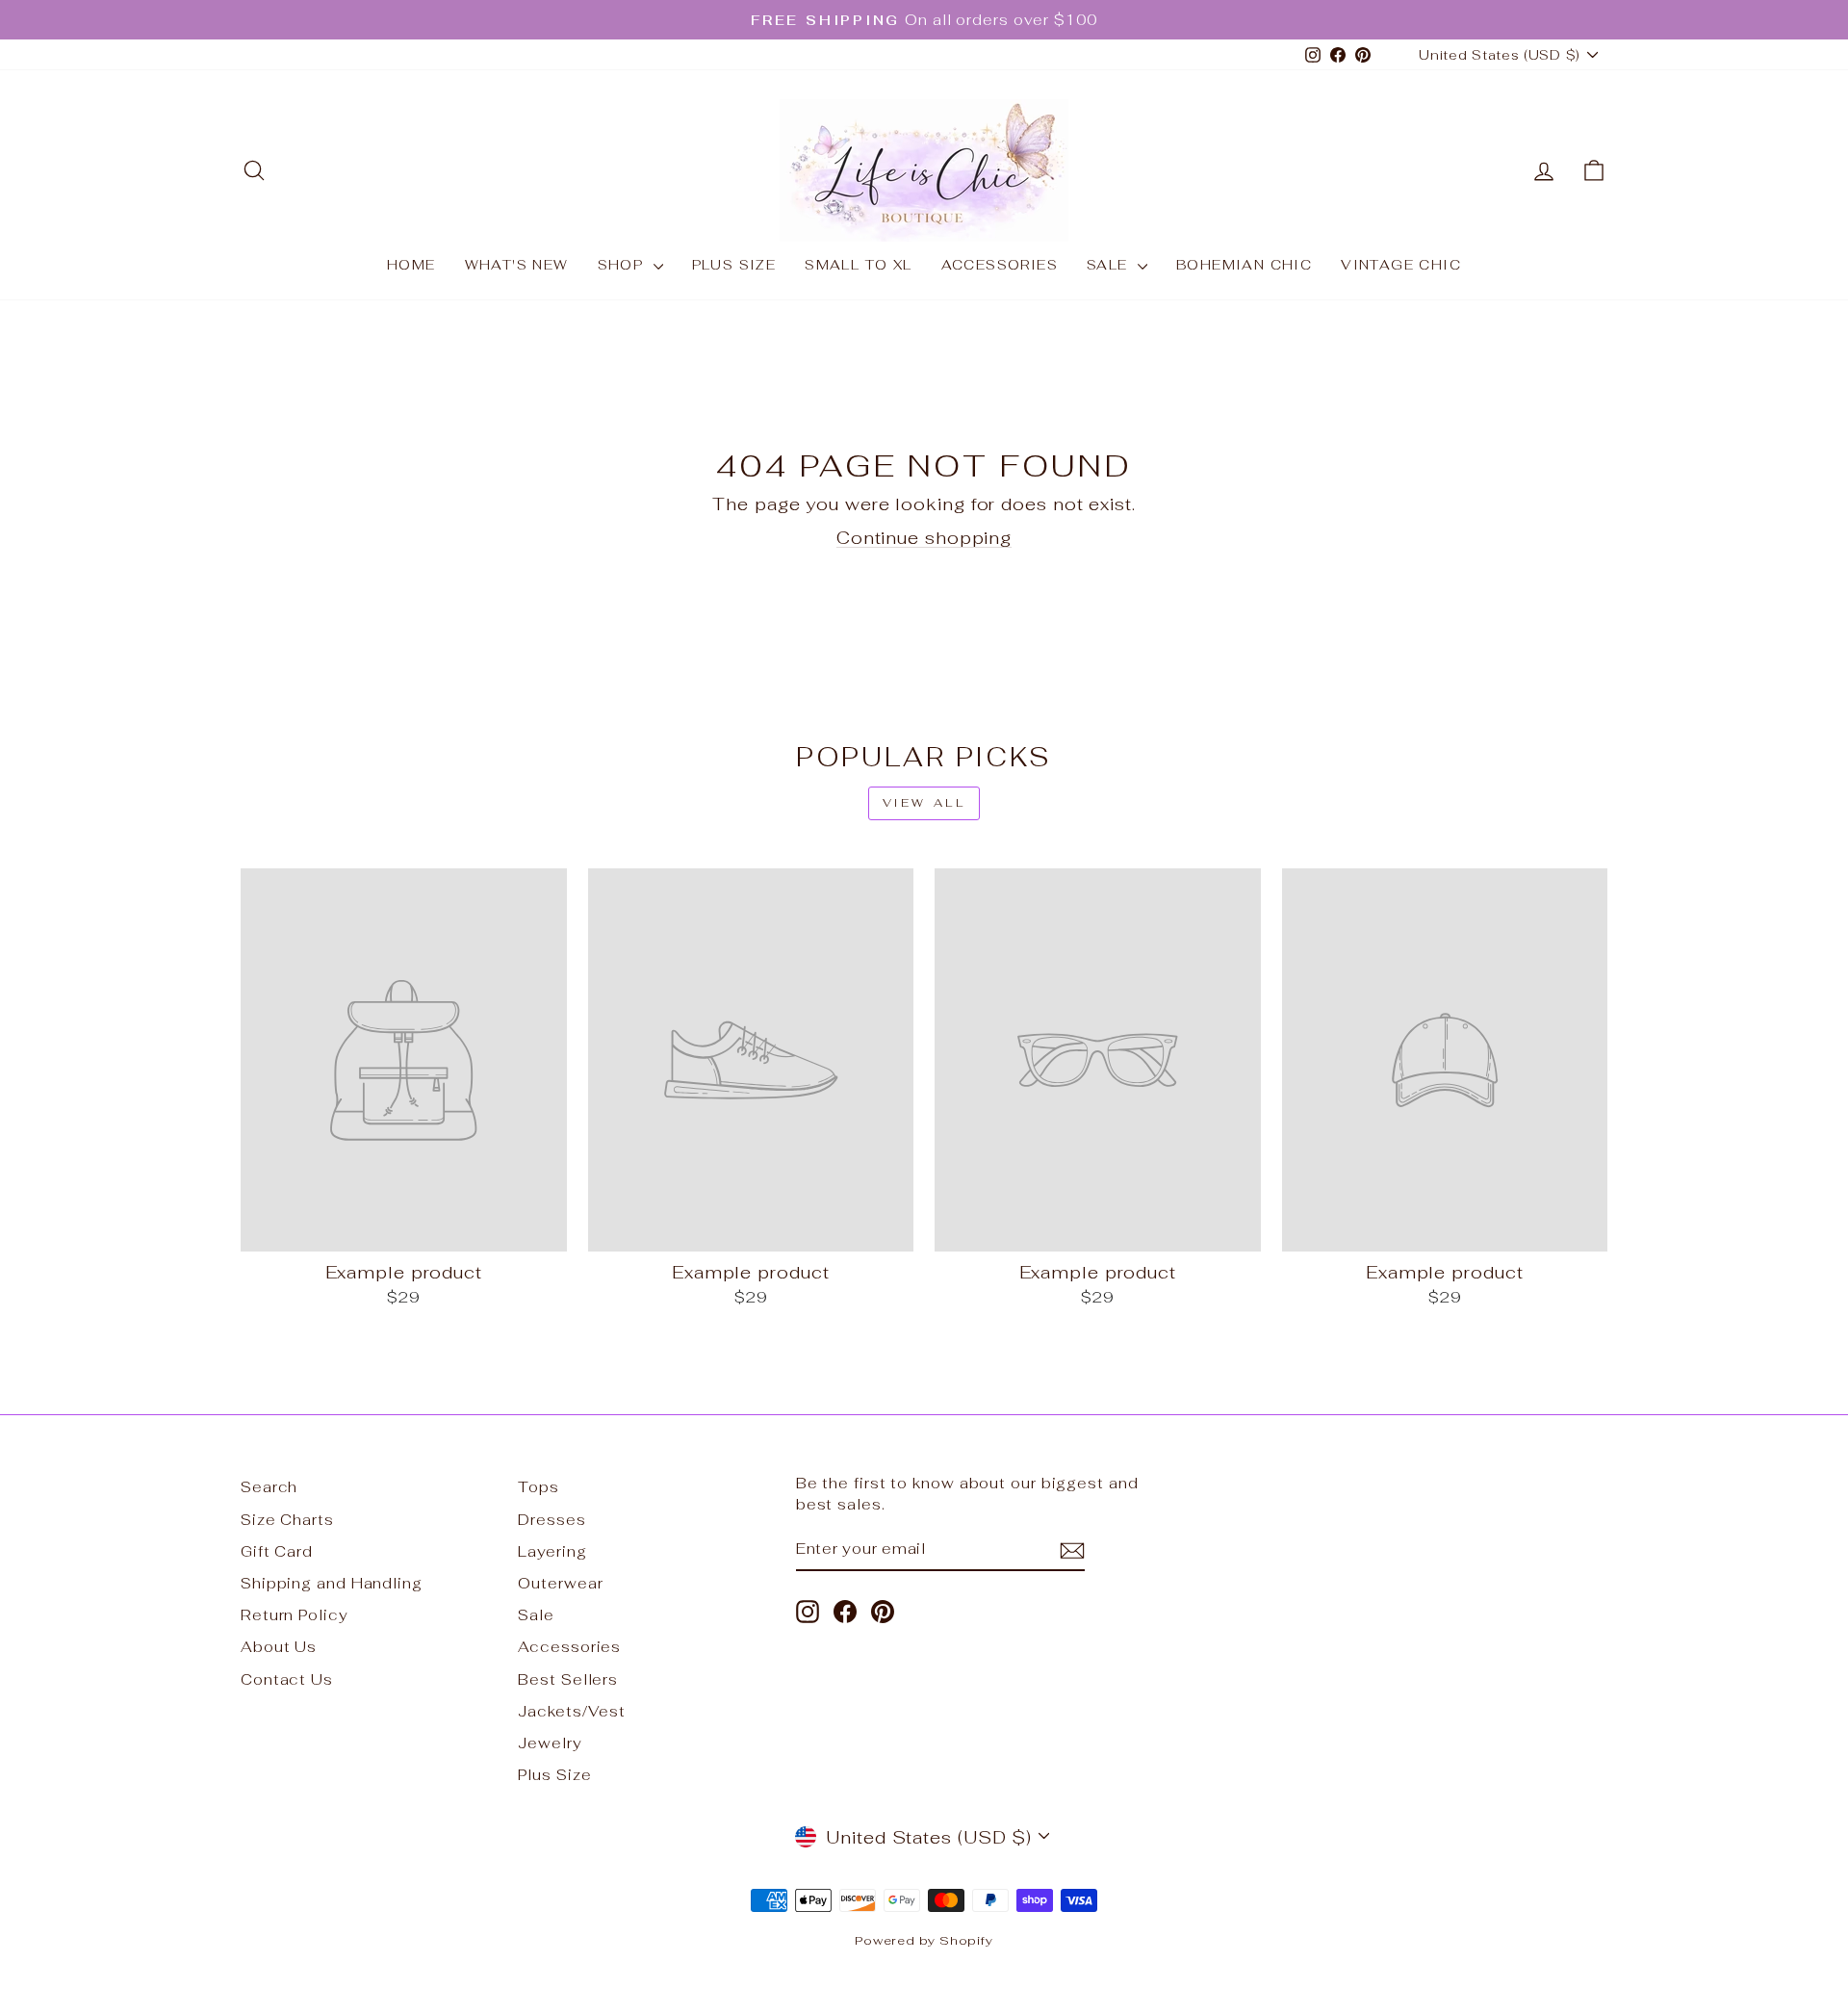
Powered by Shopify (924, 1940)
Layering (552, 1551)
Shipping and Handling (332, 1583)
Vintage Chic (1401, 265)
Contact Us (287, 1679)
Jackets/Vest (572, 1711)
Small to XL (858, 265)
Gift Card (277, 1551)
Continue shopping (924, 538)
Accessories (1000, 265)
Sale (1110, 265)
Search (269, 1487)
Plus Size (734, 265)
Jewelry (550, 1743)
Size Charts (287, 1520)
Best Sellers (568, 1679)
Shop (623, 265)
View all (924, 803)
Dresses (552, 1520)
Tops (539, 1487)
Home (411, 265)
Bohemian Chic (1244, 265)
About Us (279, 1647)
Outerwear (560, 1583)
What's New (517, 265)
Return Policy (295, 1615)
